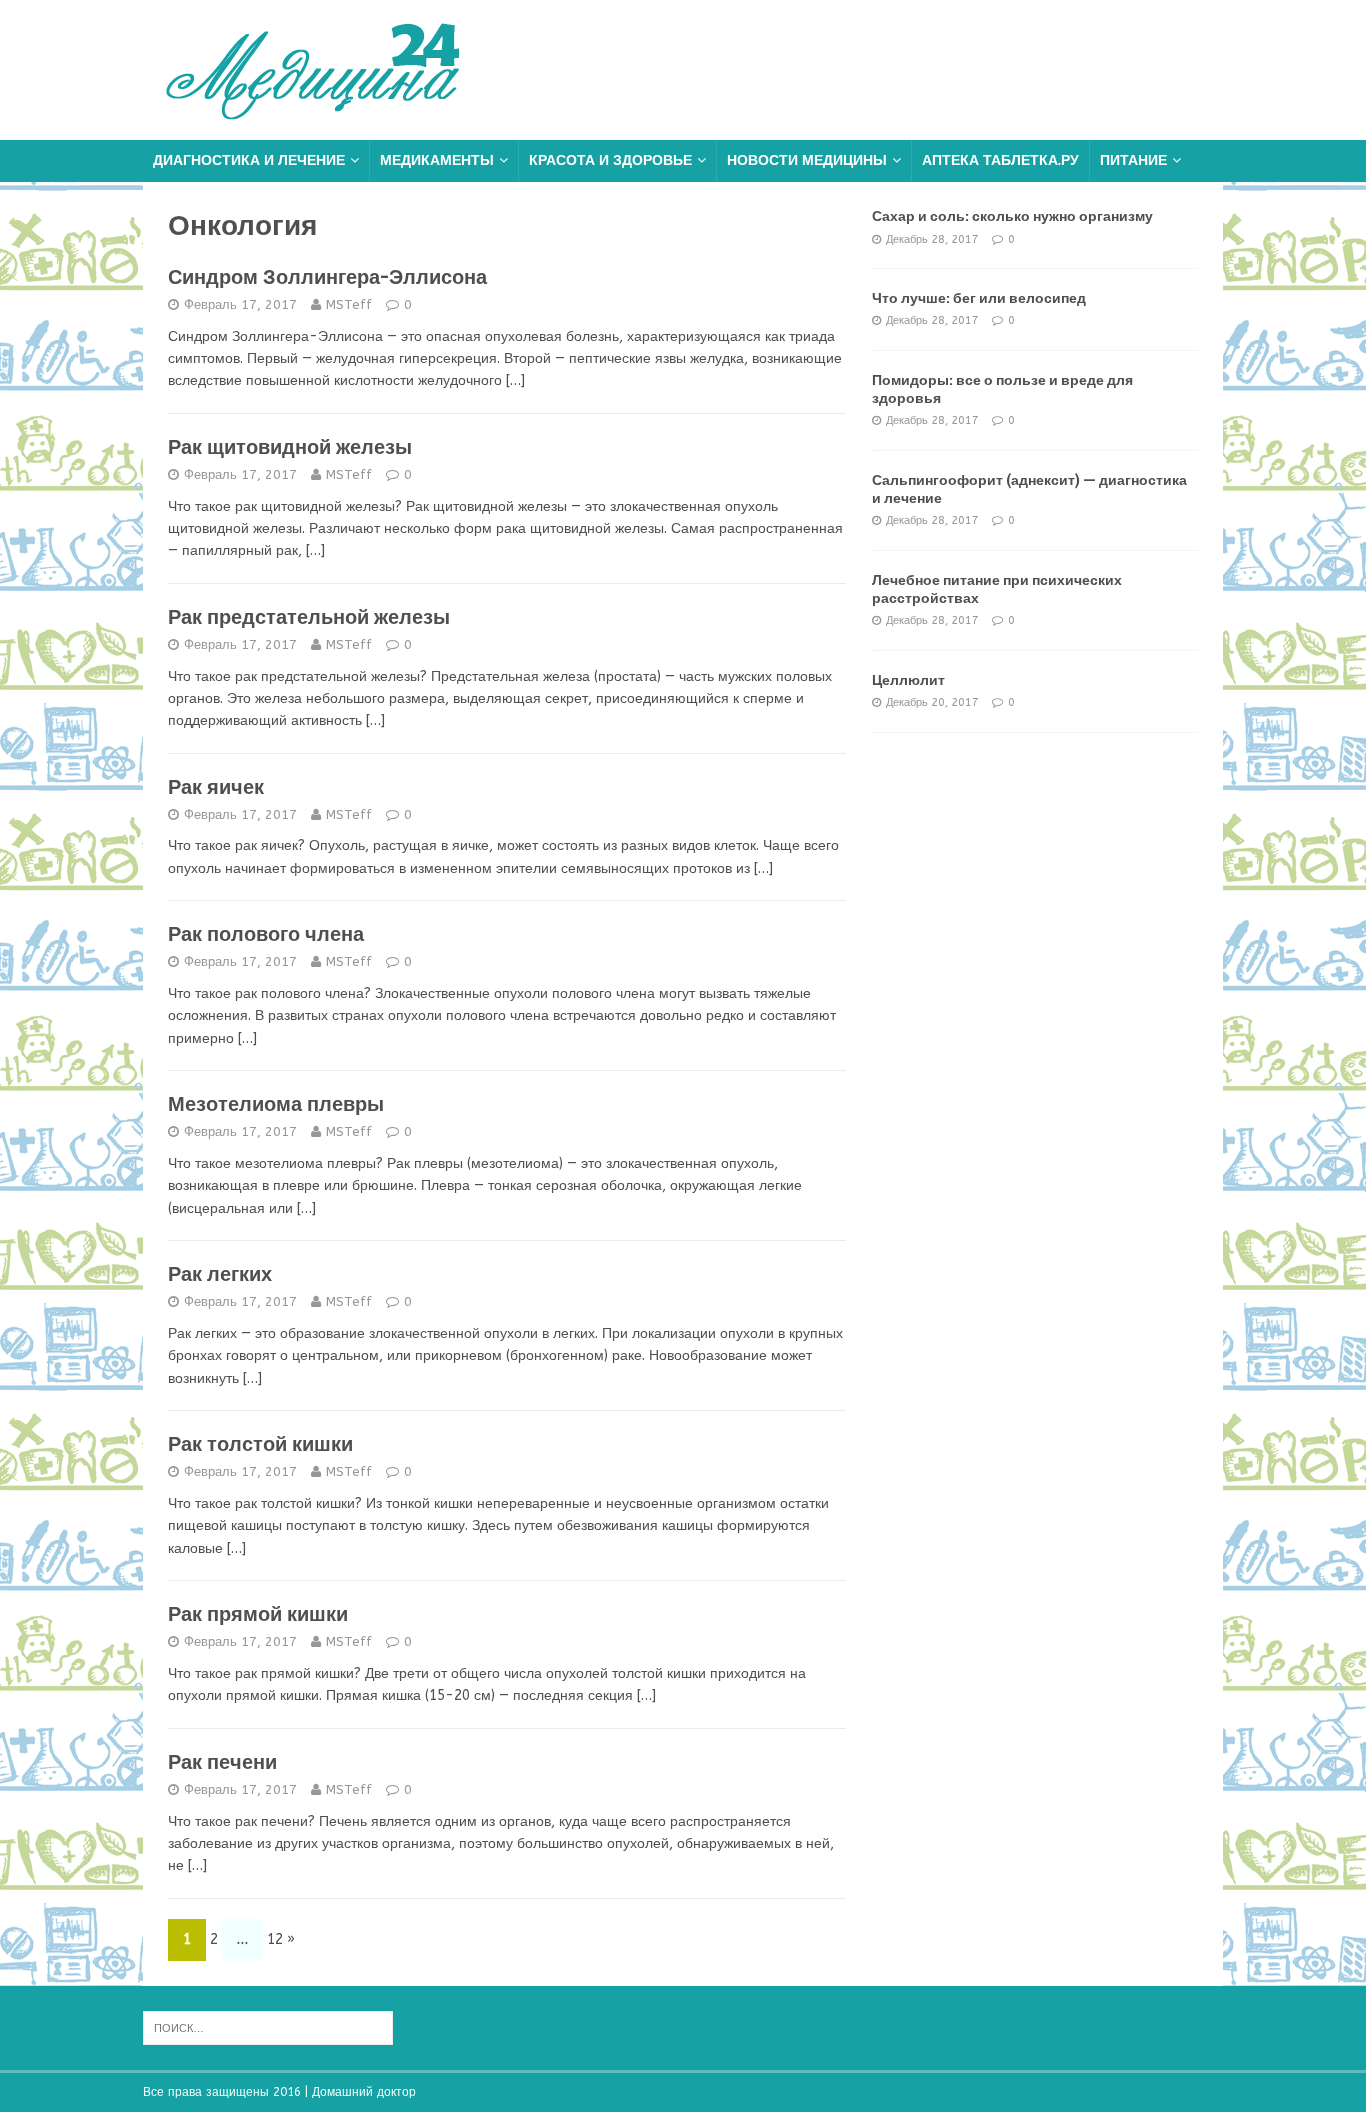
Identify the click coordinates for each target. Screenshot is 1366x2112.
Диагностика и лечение (249, 160)
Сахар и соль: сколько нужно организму (1012, 216)
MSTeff (349, 304)
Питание (1133, 160)
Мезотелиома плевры (276, 1104)
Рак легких (220, 1274)
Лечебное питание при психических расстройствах (997, 589)
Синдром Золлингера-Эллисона (327, 277)
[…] (515, 380)
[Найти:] (268, 2026)
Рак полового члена (266, 934)
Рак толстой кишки (260, 1444)
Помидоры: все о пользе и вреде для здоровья (1002, 389)
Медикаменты (437, 160)
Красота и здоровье (610, 160)
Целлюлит (908, 680)
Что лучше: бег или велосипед (979, 298)
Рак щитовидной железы (290, 447)
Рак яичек (216, 787)
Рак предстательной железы (309, 617)
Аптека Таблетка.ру (1000, 160)
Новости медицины (807, 160)
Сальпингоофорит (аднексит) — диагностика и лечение (1029, 489)
